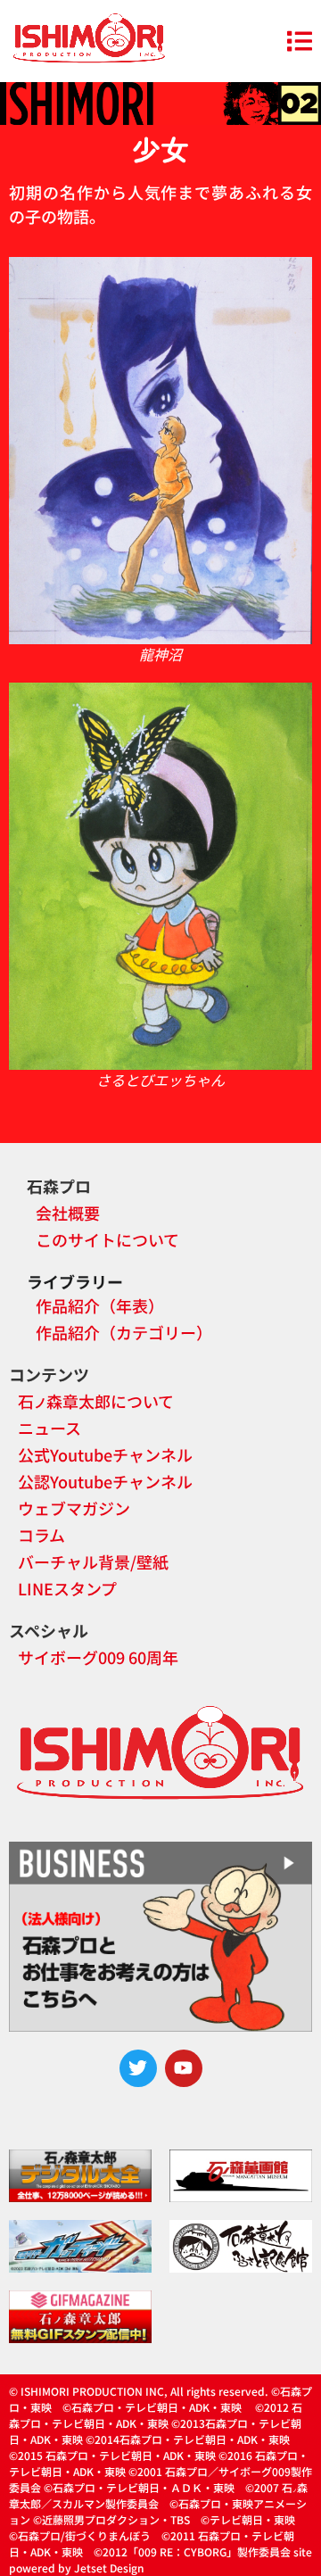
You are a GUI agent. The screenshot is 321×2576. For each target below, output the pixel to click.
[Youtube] (184, 2068)
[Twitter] (138, 2068)
